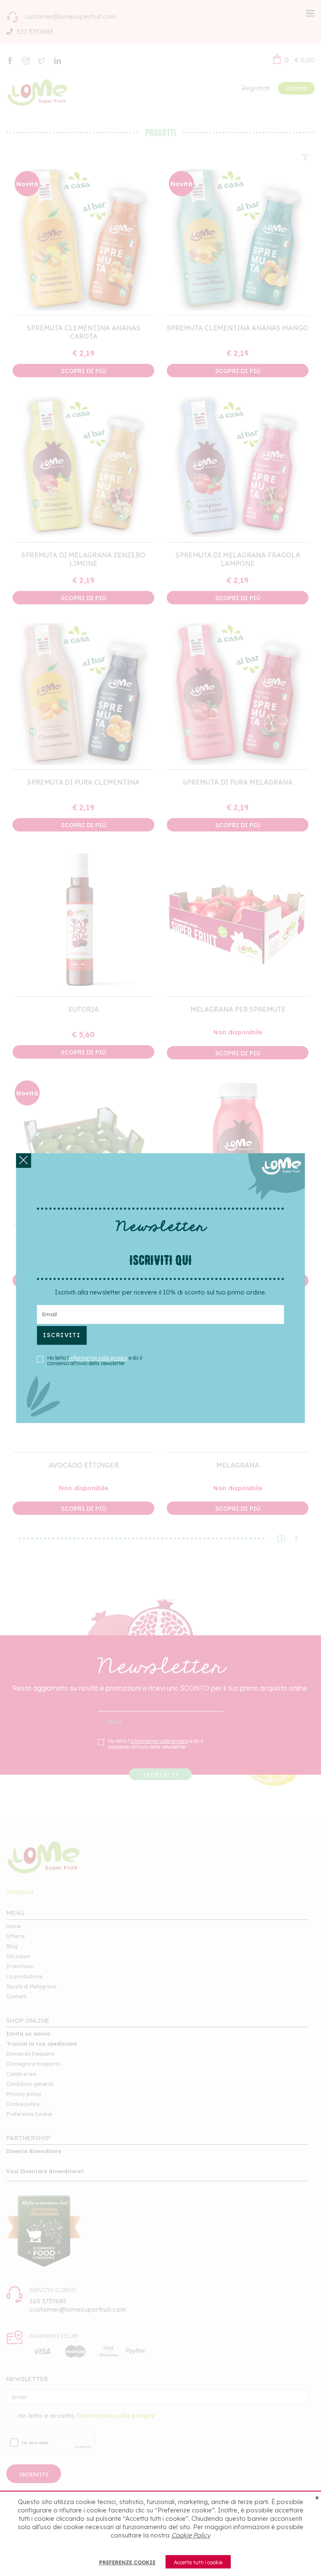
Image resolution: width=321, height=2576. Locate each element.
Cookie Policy (191, 2535)
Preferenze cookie (127, 2562)
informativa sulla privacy (98, 1358)
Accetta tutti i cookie (198, 2562)
